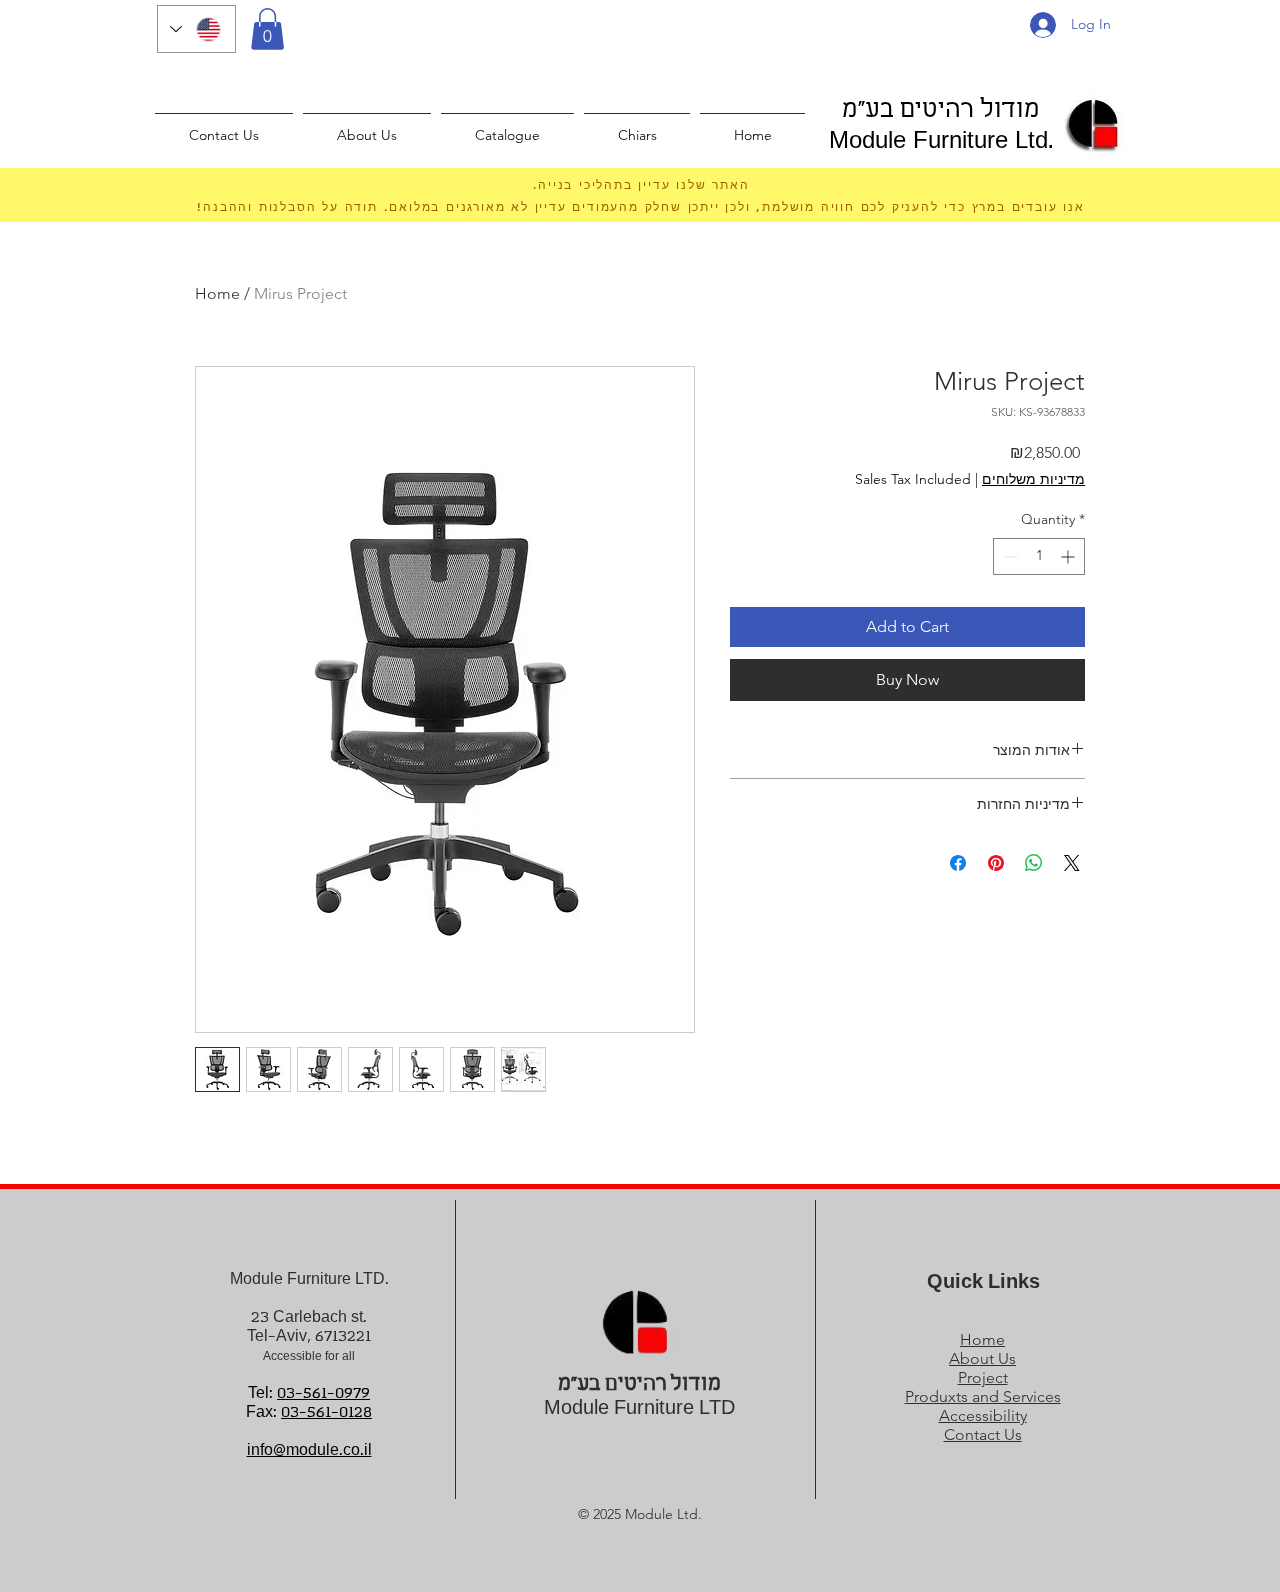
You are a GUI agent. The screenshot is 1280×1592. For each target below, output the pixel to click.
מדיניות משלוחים (1033, 479)
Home (217, 293)
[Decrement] (1008, 556)
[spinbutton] (1039, 556)
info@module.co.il (309, 1450)
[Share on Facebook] (958, 863)
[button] (267, 29)
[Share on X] (1072, 863)
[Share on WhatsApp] (1034, 863)
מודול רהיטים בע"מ (941, 110)
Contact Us (983, 1434)
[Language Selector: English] (196, 29)
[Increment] (1069, 556)
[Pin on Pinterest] (996, 863)
